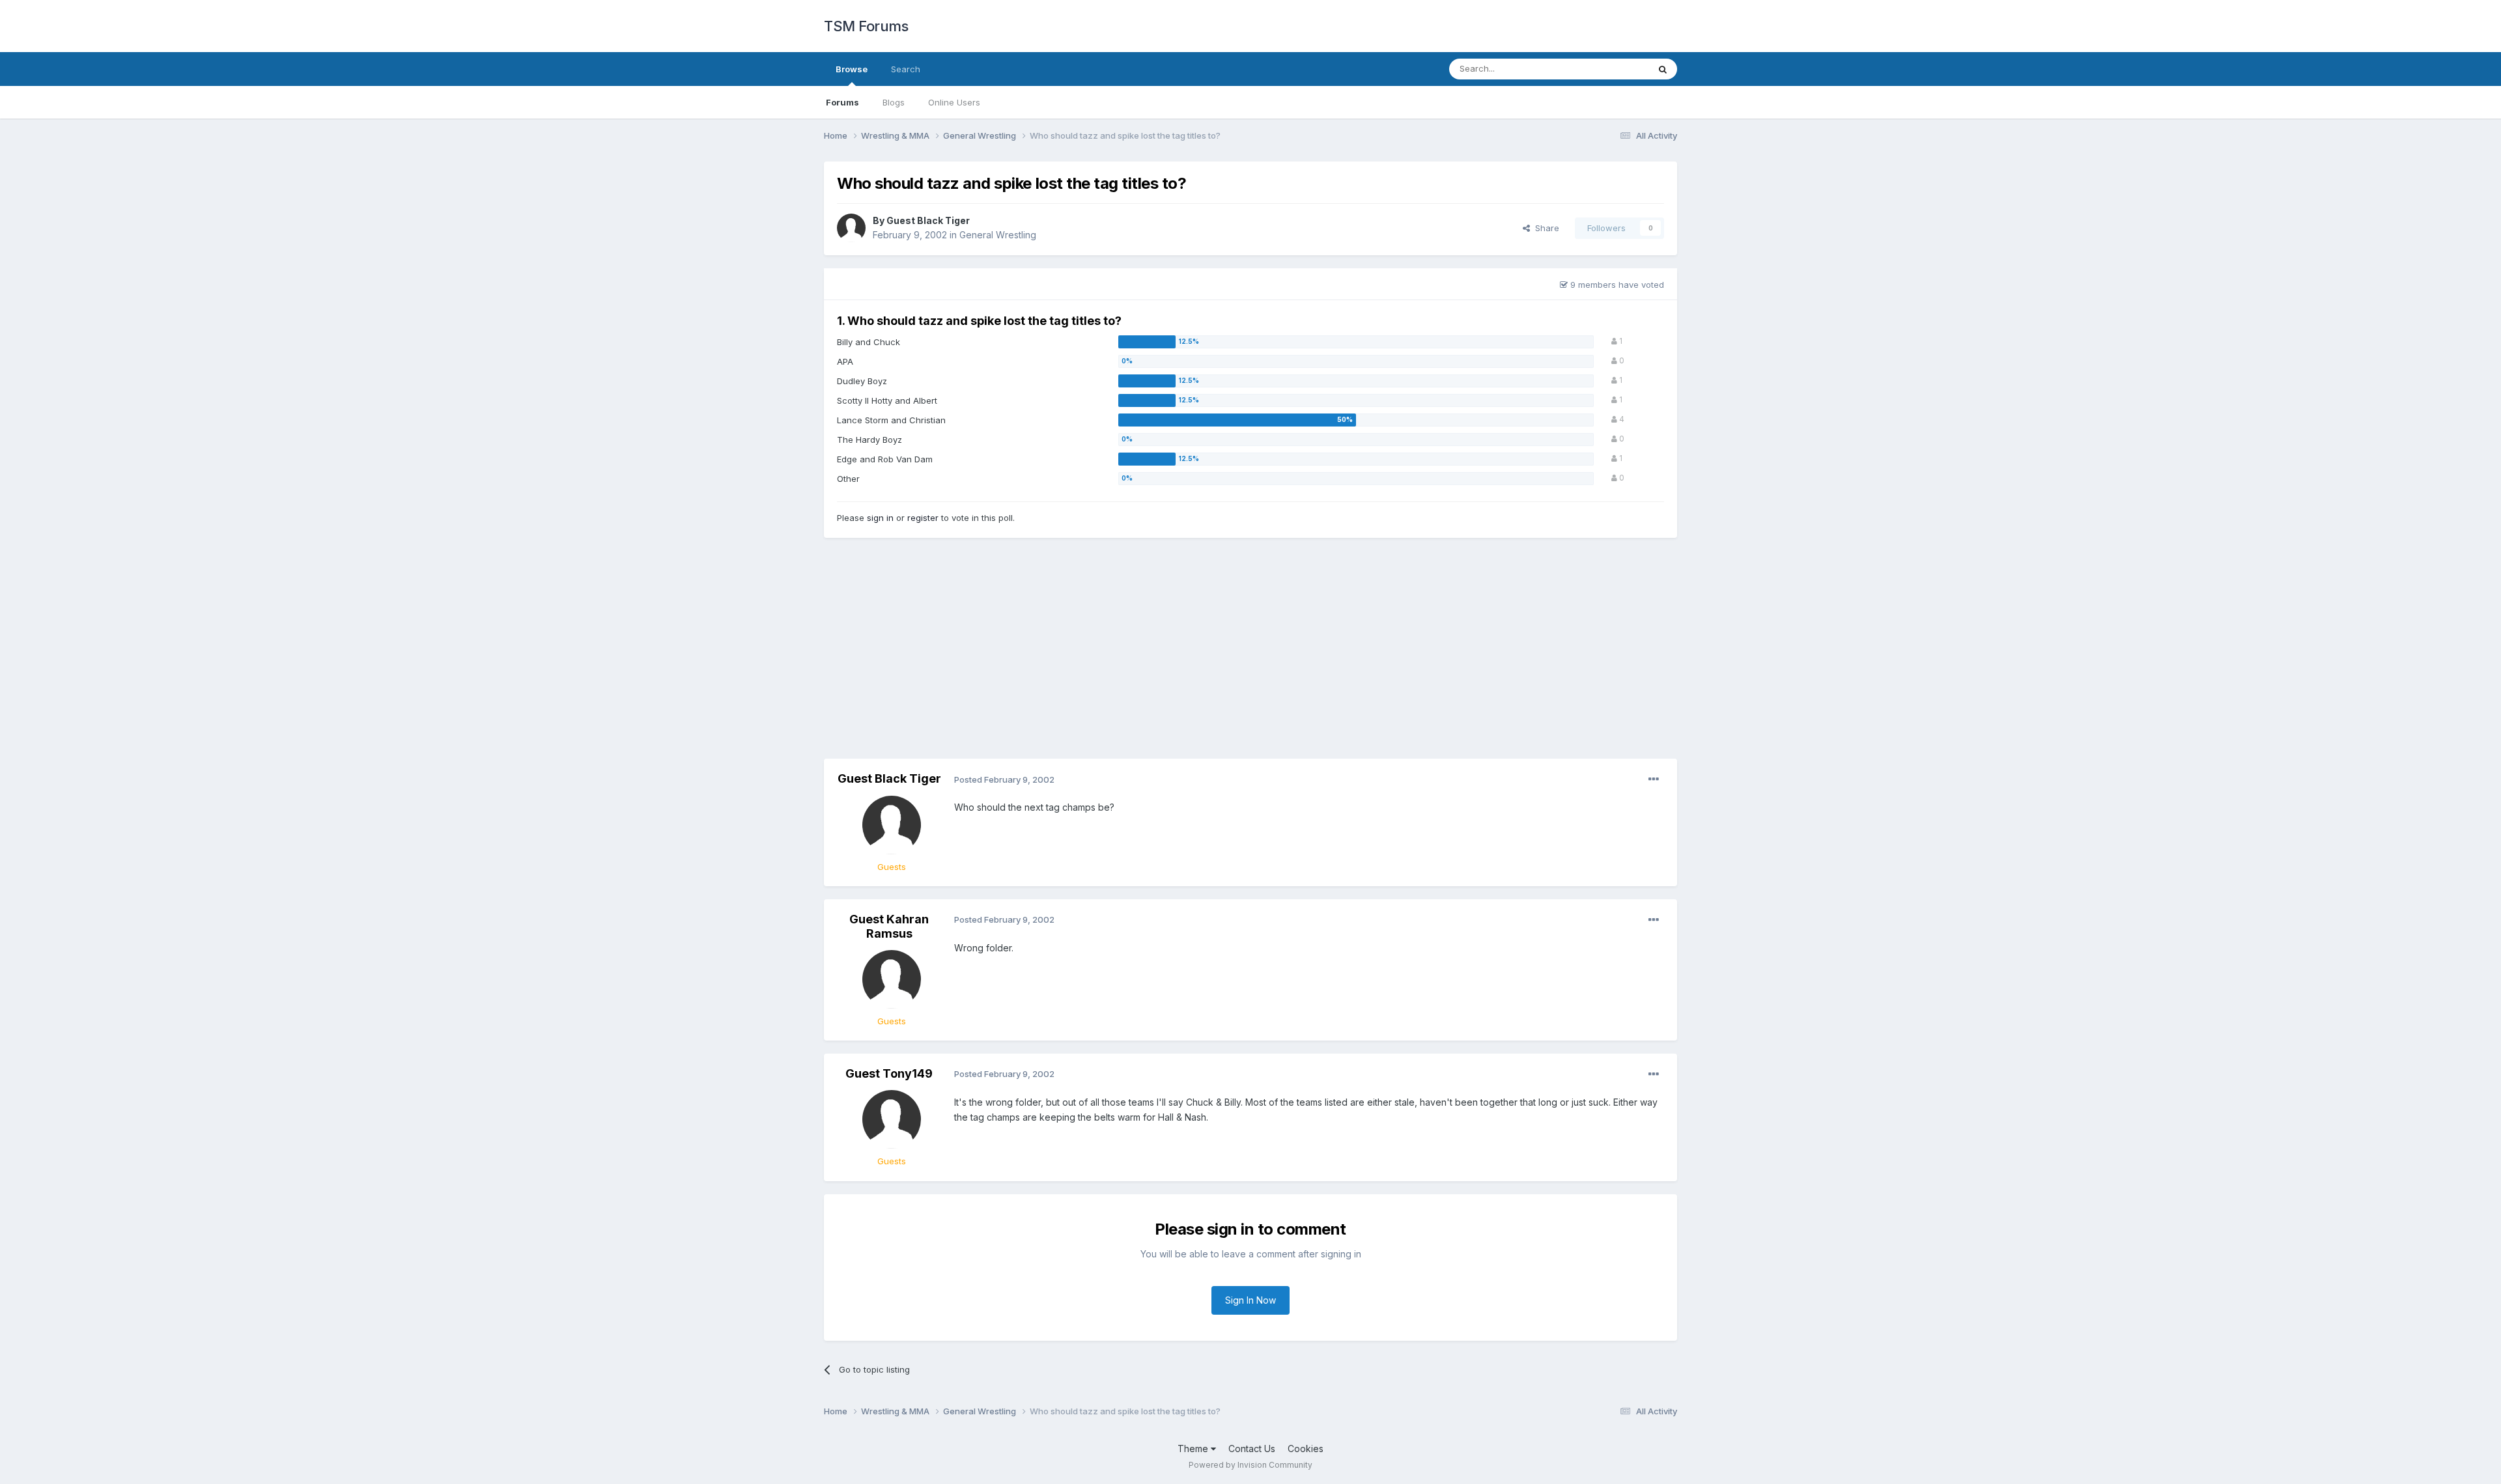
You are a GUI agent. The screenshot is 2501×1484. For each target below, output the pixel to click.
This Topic (1610, 69)
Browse (852, 69)
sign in (880, 518)
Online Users (954, 102)
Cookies (1306, 1449)
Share (1545, 228)
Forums (842, 102)
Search (906, 69)
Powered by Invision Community (1250, 1465)
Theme (1194, 1449)
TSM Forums (866, 26)
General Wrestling (998, 235)
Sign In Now (1250, 1300)
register (923, 518)
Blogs (894, 102)
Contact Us (1252, 1449)
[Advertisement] (1250, 654)
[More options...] (1654, 779)
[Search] (1663, 69)
